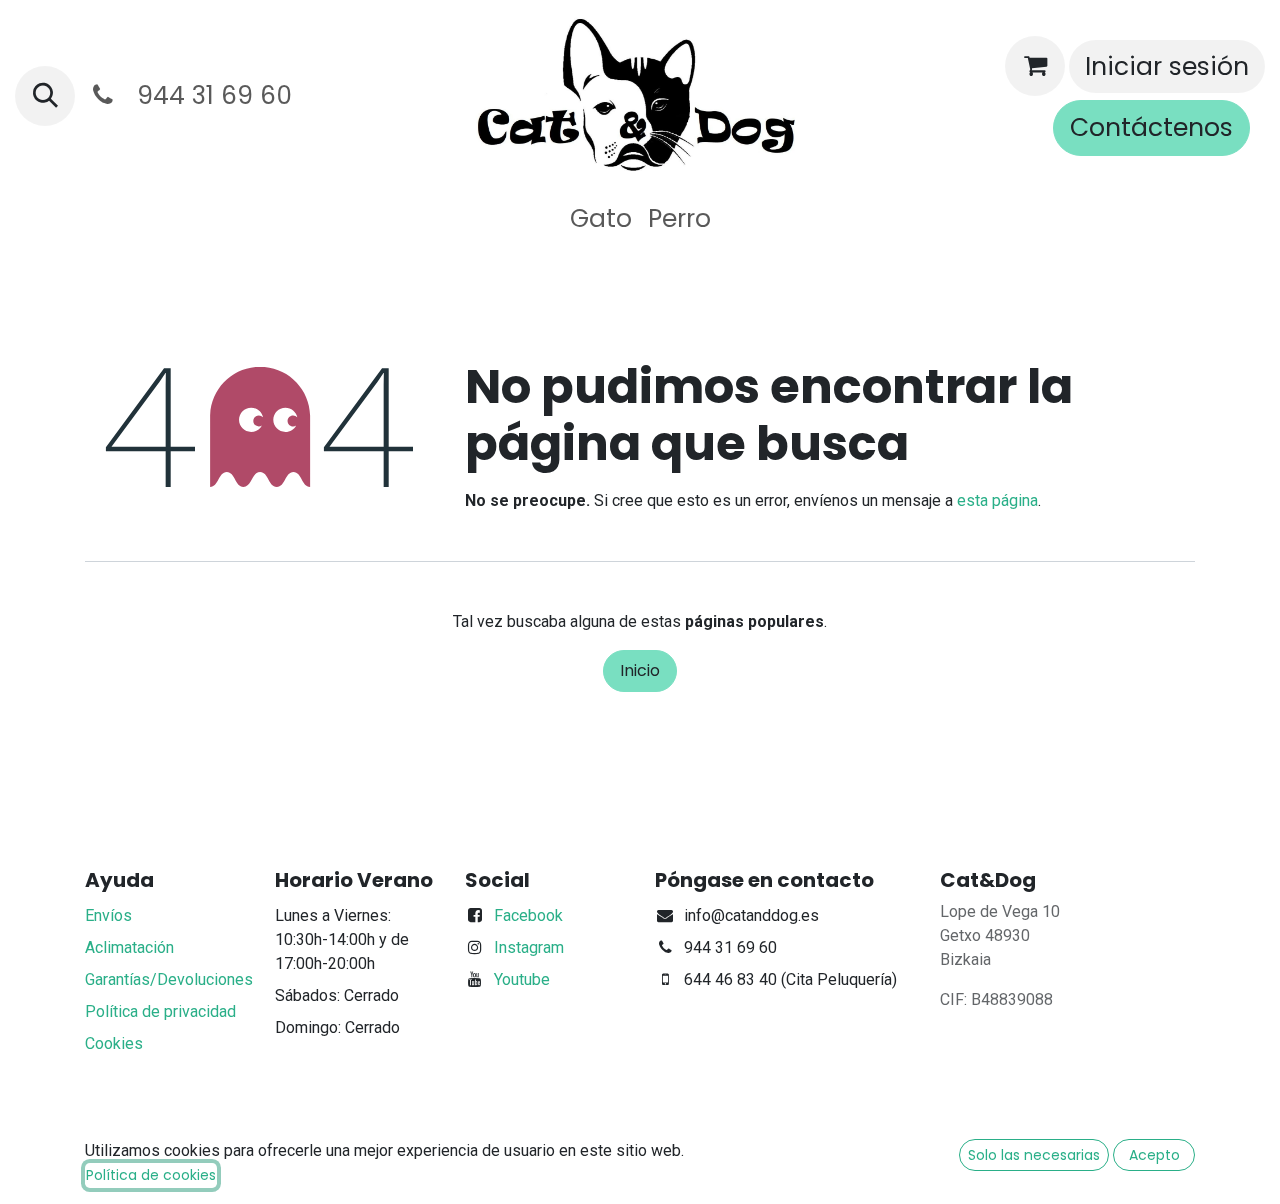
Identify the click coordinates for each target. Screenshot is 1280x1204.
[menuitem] (601, 219)
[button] (45, 96)
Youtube (522, 979)
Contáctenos (1151, 127)
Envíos (108, 915)
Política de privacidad (160, 1011)
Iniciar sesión (1167, 66)
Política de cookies (151, 1175)
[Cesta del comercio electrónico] (1035, 66)
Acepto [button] (1154, 1155)
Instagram (529, 947)
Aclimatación (129, 947)
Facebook (528, 915)
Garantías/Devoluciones (169, 979)
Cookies (114, 1043)
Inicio (640, 670)
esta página (997, 500)
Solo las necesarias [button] (1034, 1155)
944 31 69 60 (207, 95)
